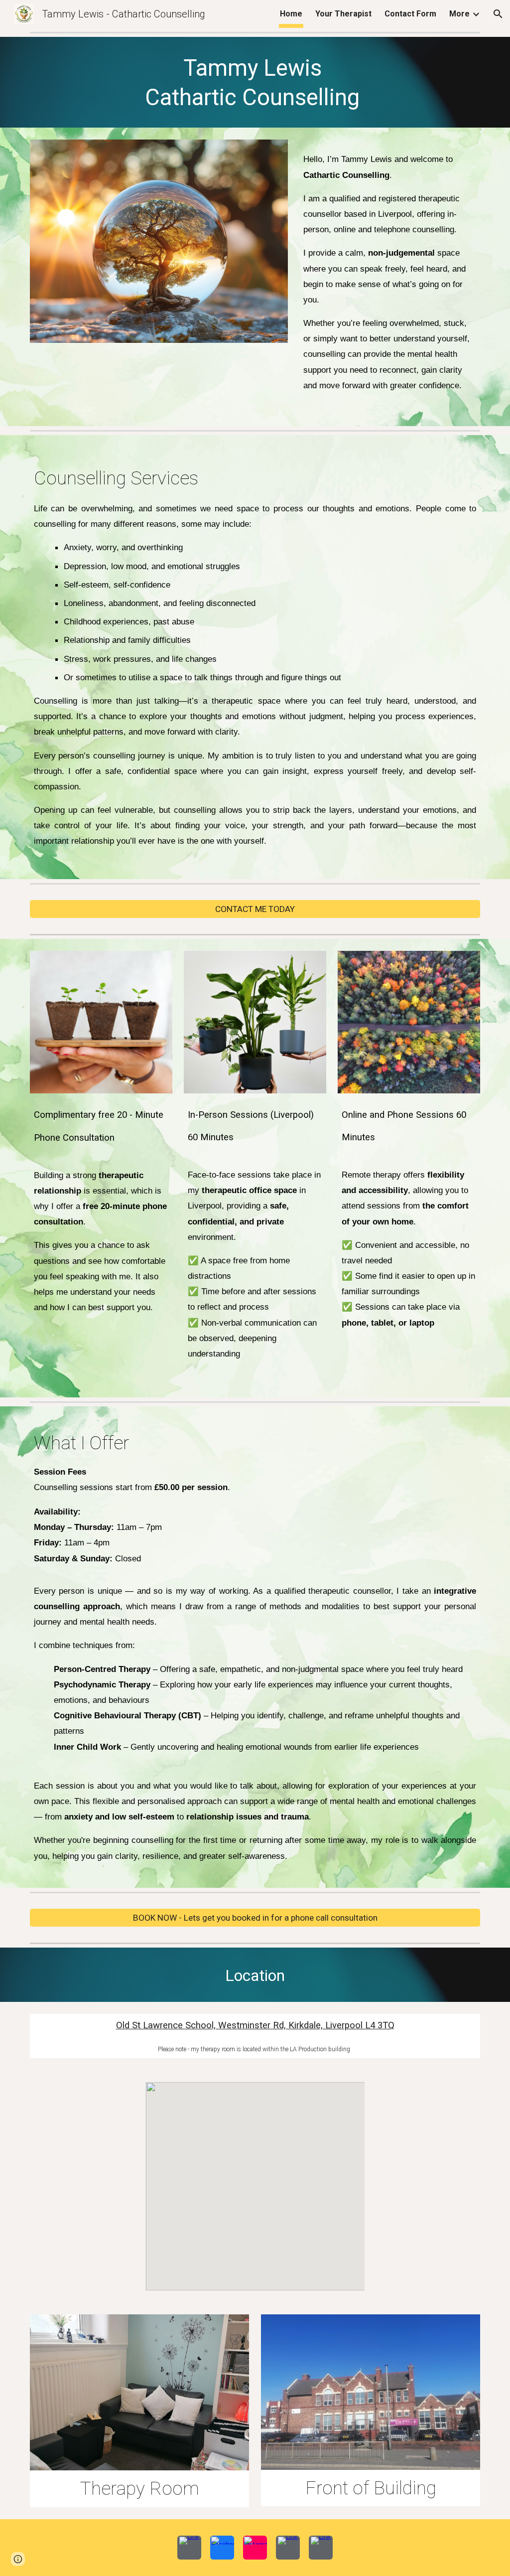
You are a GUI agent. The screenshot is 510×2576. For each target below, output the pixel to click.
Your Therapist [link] (343, 14)
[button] (498, 14)
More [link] (459, 14)
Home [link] (291, 14)
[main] (255, 82)
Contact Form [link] (410, 14)
